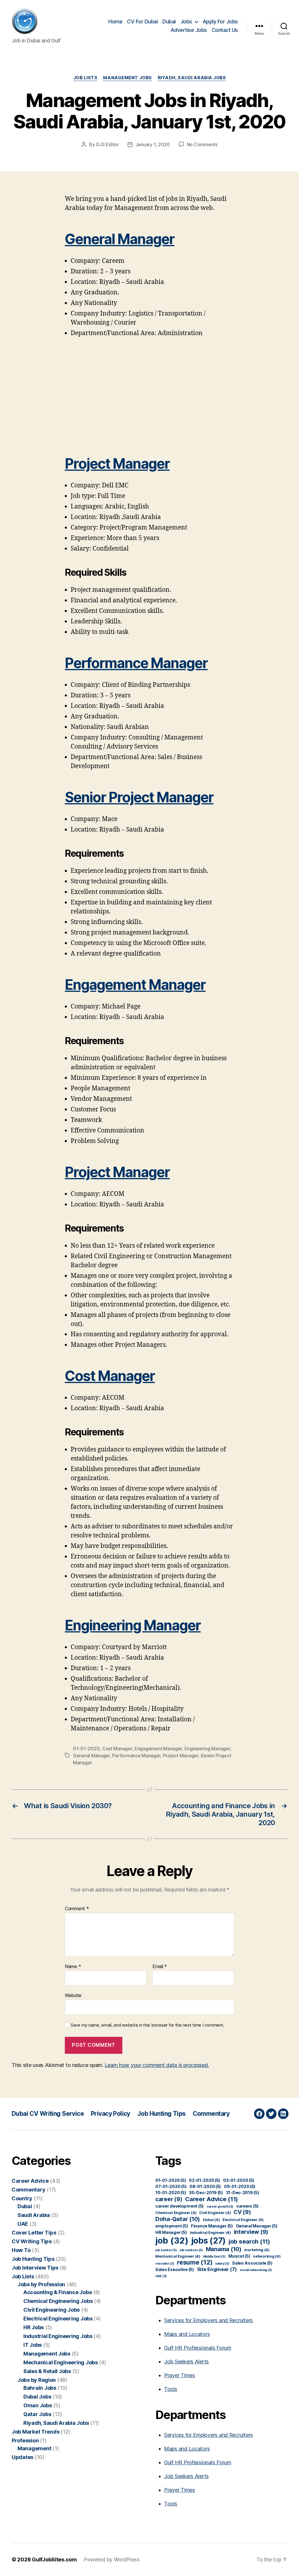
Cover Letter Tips (34, 2233)
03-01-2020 (239, 2180)
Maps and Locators (187, 2334)
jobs (209, 2241)
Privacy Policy (111, 2114)
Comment (77, 1909)
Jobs (186, 21)
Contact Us (225, 30)
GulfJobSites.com (54, 2559)
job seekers (191, 2250)
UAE (23, 2224)
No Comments (202, 144)
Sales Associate (252, 2263)
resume (195, 2262)
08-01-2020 (205, 2186)
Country (22, 2198)
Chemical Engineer (176, 2213)
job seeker (166, 2250)
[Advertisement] (149, 396)
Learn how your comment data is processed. (157, 2065)
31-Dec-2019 (243, 2193)
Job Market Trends (35, 2432)
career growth (220, 2207)
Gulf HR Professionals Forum (198, 2348)
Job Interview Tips (35, 2268)
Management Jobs (127, 78)
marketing (257, 2250)
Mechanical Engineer (178, 2256)
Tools (171, 2389)
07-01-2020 (171, 2186)
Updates (22, 2457)
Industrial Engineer (210, 2233)
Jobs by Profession (41, 2284)
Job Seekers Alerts (186, 2362)
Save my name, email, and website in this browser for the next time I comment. (147, 2025)
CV (242, 2212)
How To (21, 2250)
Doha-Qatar (178, 2219)
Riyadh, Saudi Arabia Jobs (192, 78)
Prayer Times (180, 2375)
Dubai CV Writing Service (48, 2114)
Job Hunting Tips (161, 2114)
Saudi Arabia (34, 2215)
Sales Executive (175, 2269)
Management (34, 2448)
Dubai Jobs (37, 2397)
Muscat (239, 2256)
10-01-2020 (171, 2193)
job (172, 2240)
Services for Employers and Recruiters (208, 2320)
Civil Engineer (215, 2213)
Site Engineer (217, 2269)
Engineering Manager (133, 1625)
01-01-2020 (86, 1749)
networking (267, 2256)
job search (249, 2241)
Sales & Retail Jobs (47, 2371)
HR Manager (171, 2232)
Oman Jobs (38, 2405)
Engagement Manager (135, 985)
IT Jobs (33, 2345)
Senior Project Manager (139, 797)
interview (251, 2232)
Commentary (211, 2114)
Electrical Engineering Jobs (58, 2319)
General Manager (120, 239)
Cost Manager (110, 1376)
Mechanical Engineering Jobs (61, 2362)
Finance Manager (212, 2226)
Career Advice (30, 2181)
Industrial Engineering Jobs (58, 2336)
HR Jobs (34, 2327)
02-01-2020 (205, 2180)
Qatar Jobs (37, 2414)
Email (160, 1967)
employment (172, 2226)
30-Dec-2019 (206, 2193)
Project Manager (117, 464)
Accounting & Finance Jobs (58, 2292)
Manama (224, 2249)
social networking (256, 2270)
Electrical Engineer (243, 2220)
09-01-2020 (240, 2186)
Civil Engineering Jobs (52, 2310)
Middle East (214, 2257)
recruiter (165, 2264)
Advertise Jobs (189, 30)
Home (115, 21)
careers (247, 2206)
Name (73, 1967)
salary (222, 2264)
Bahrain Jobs (40, 2388)
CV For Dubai (142, 21)
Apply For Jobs (220, 21)
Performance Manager (136, 663)
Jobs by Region (37, 2380)
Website (73, 1995)
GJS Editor (107, 144)
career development (180, 2206)
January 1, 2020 (153, 144)
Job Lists (85, 78)
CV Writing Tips (32, 2241)
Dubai (169, 21)
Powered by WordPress (112, 2559)
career (169, 2199)
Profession (25, 2440)
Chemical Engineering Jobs (58, 2301)
